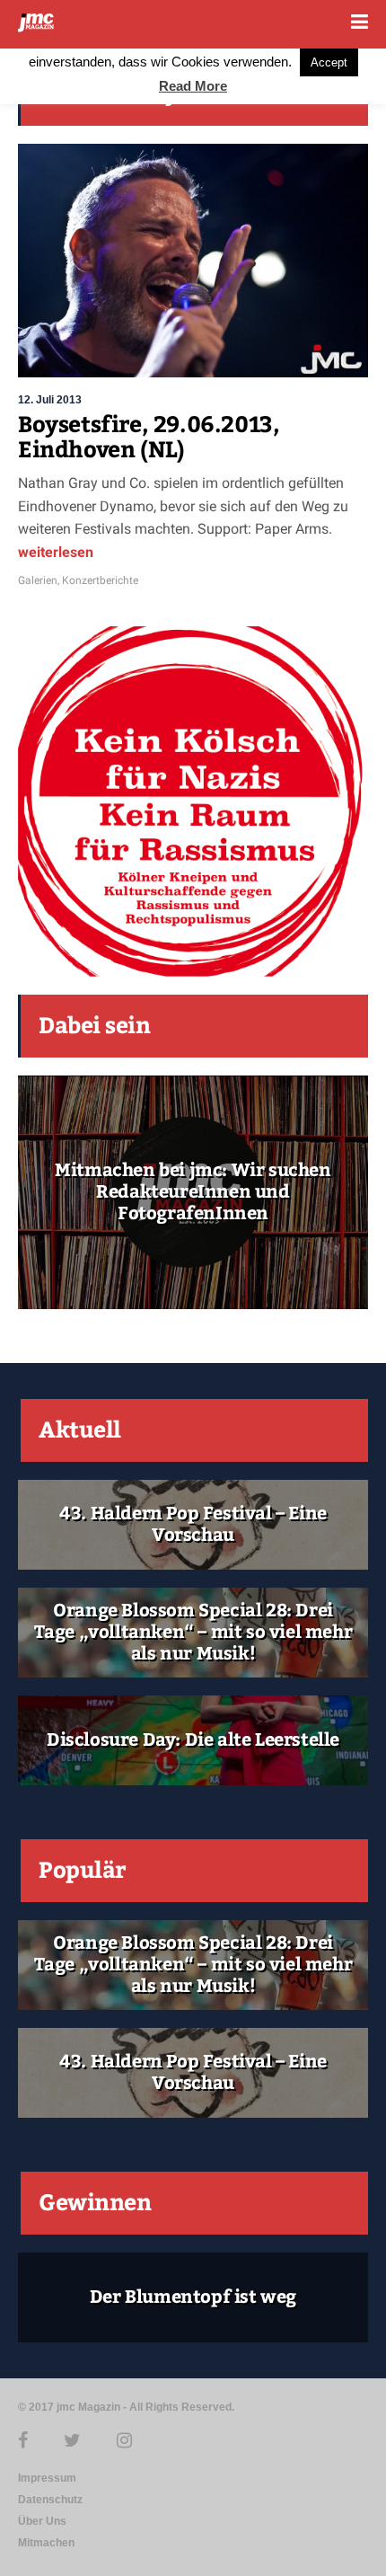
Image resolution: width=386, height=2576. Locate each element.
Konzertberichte (100, 580)
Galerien (38, 580)
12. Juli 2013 (50, 400)
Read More (193, 86)
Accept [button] (329, 62)
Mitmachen (46, 2543)
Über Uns (42, 2521)
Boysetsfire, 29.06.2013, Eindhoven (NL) (149, 438)
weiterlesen (56, 552)
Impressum (47, 2478)
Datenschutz (50, 2500)
